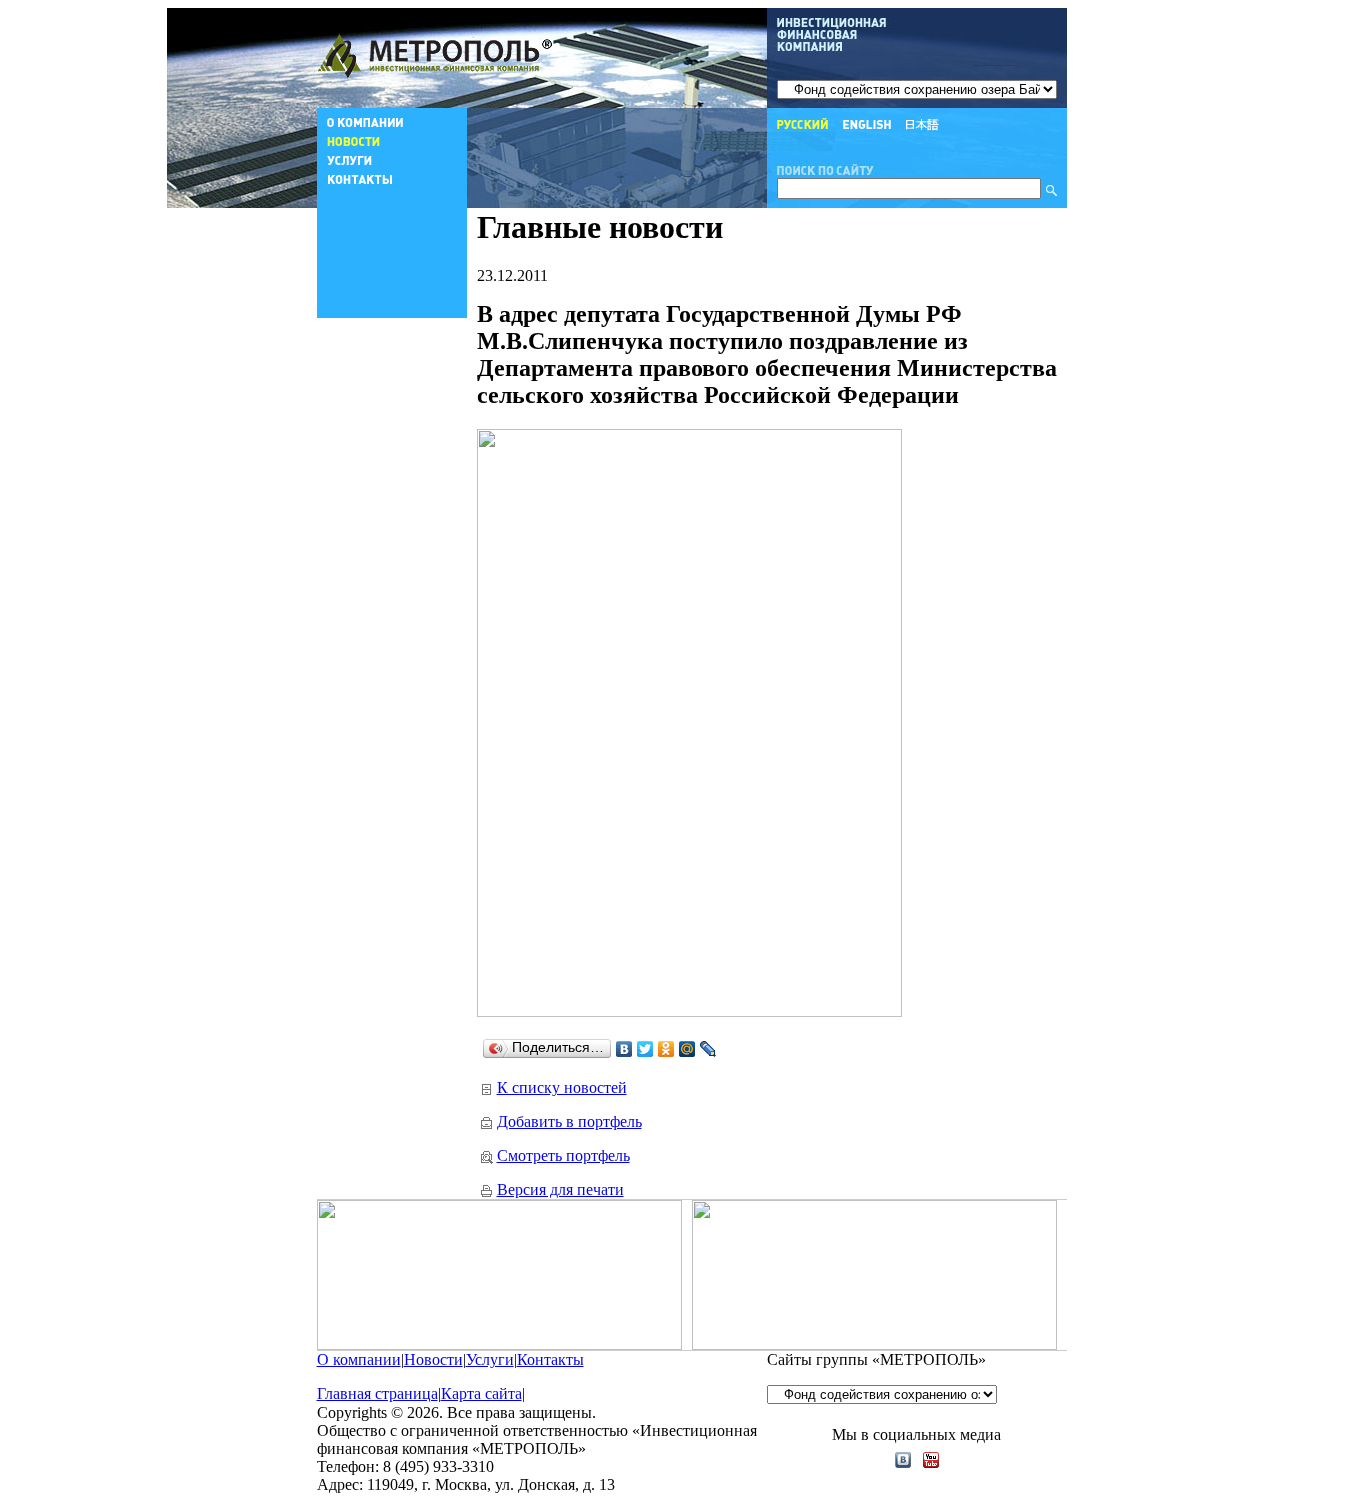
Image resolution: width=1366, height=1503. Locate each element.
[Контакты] (392, 183)
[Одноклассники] (666, 1049)
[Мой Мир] (687, 1049)
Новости (433, 1359)
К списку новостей (562, 1087)
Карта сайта (481, 1393)
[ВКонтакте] (624, 1049)
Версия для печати (560, 1189)
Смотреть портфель (563, 1155)
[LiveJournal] (708, 1049)
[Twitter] (645, 1049)
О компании (359, 1359)
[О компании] (392, 126)
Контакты (550, 1359)
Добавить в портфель (569, 1121)
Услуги (490, 1359)
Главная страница (377, 1393)
